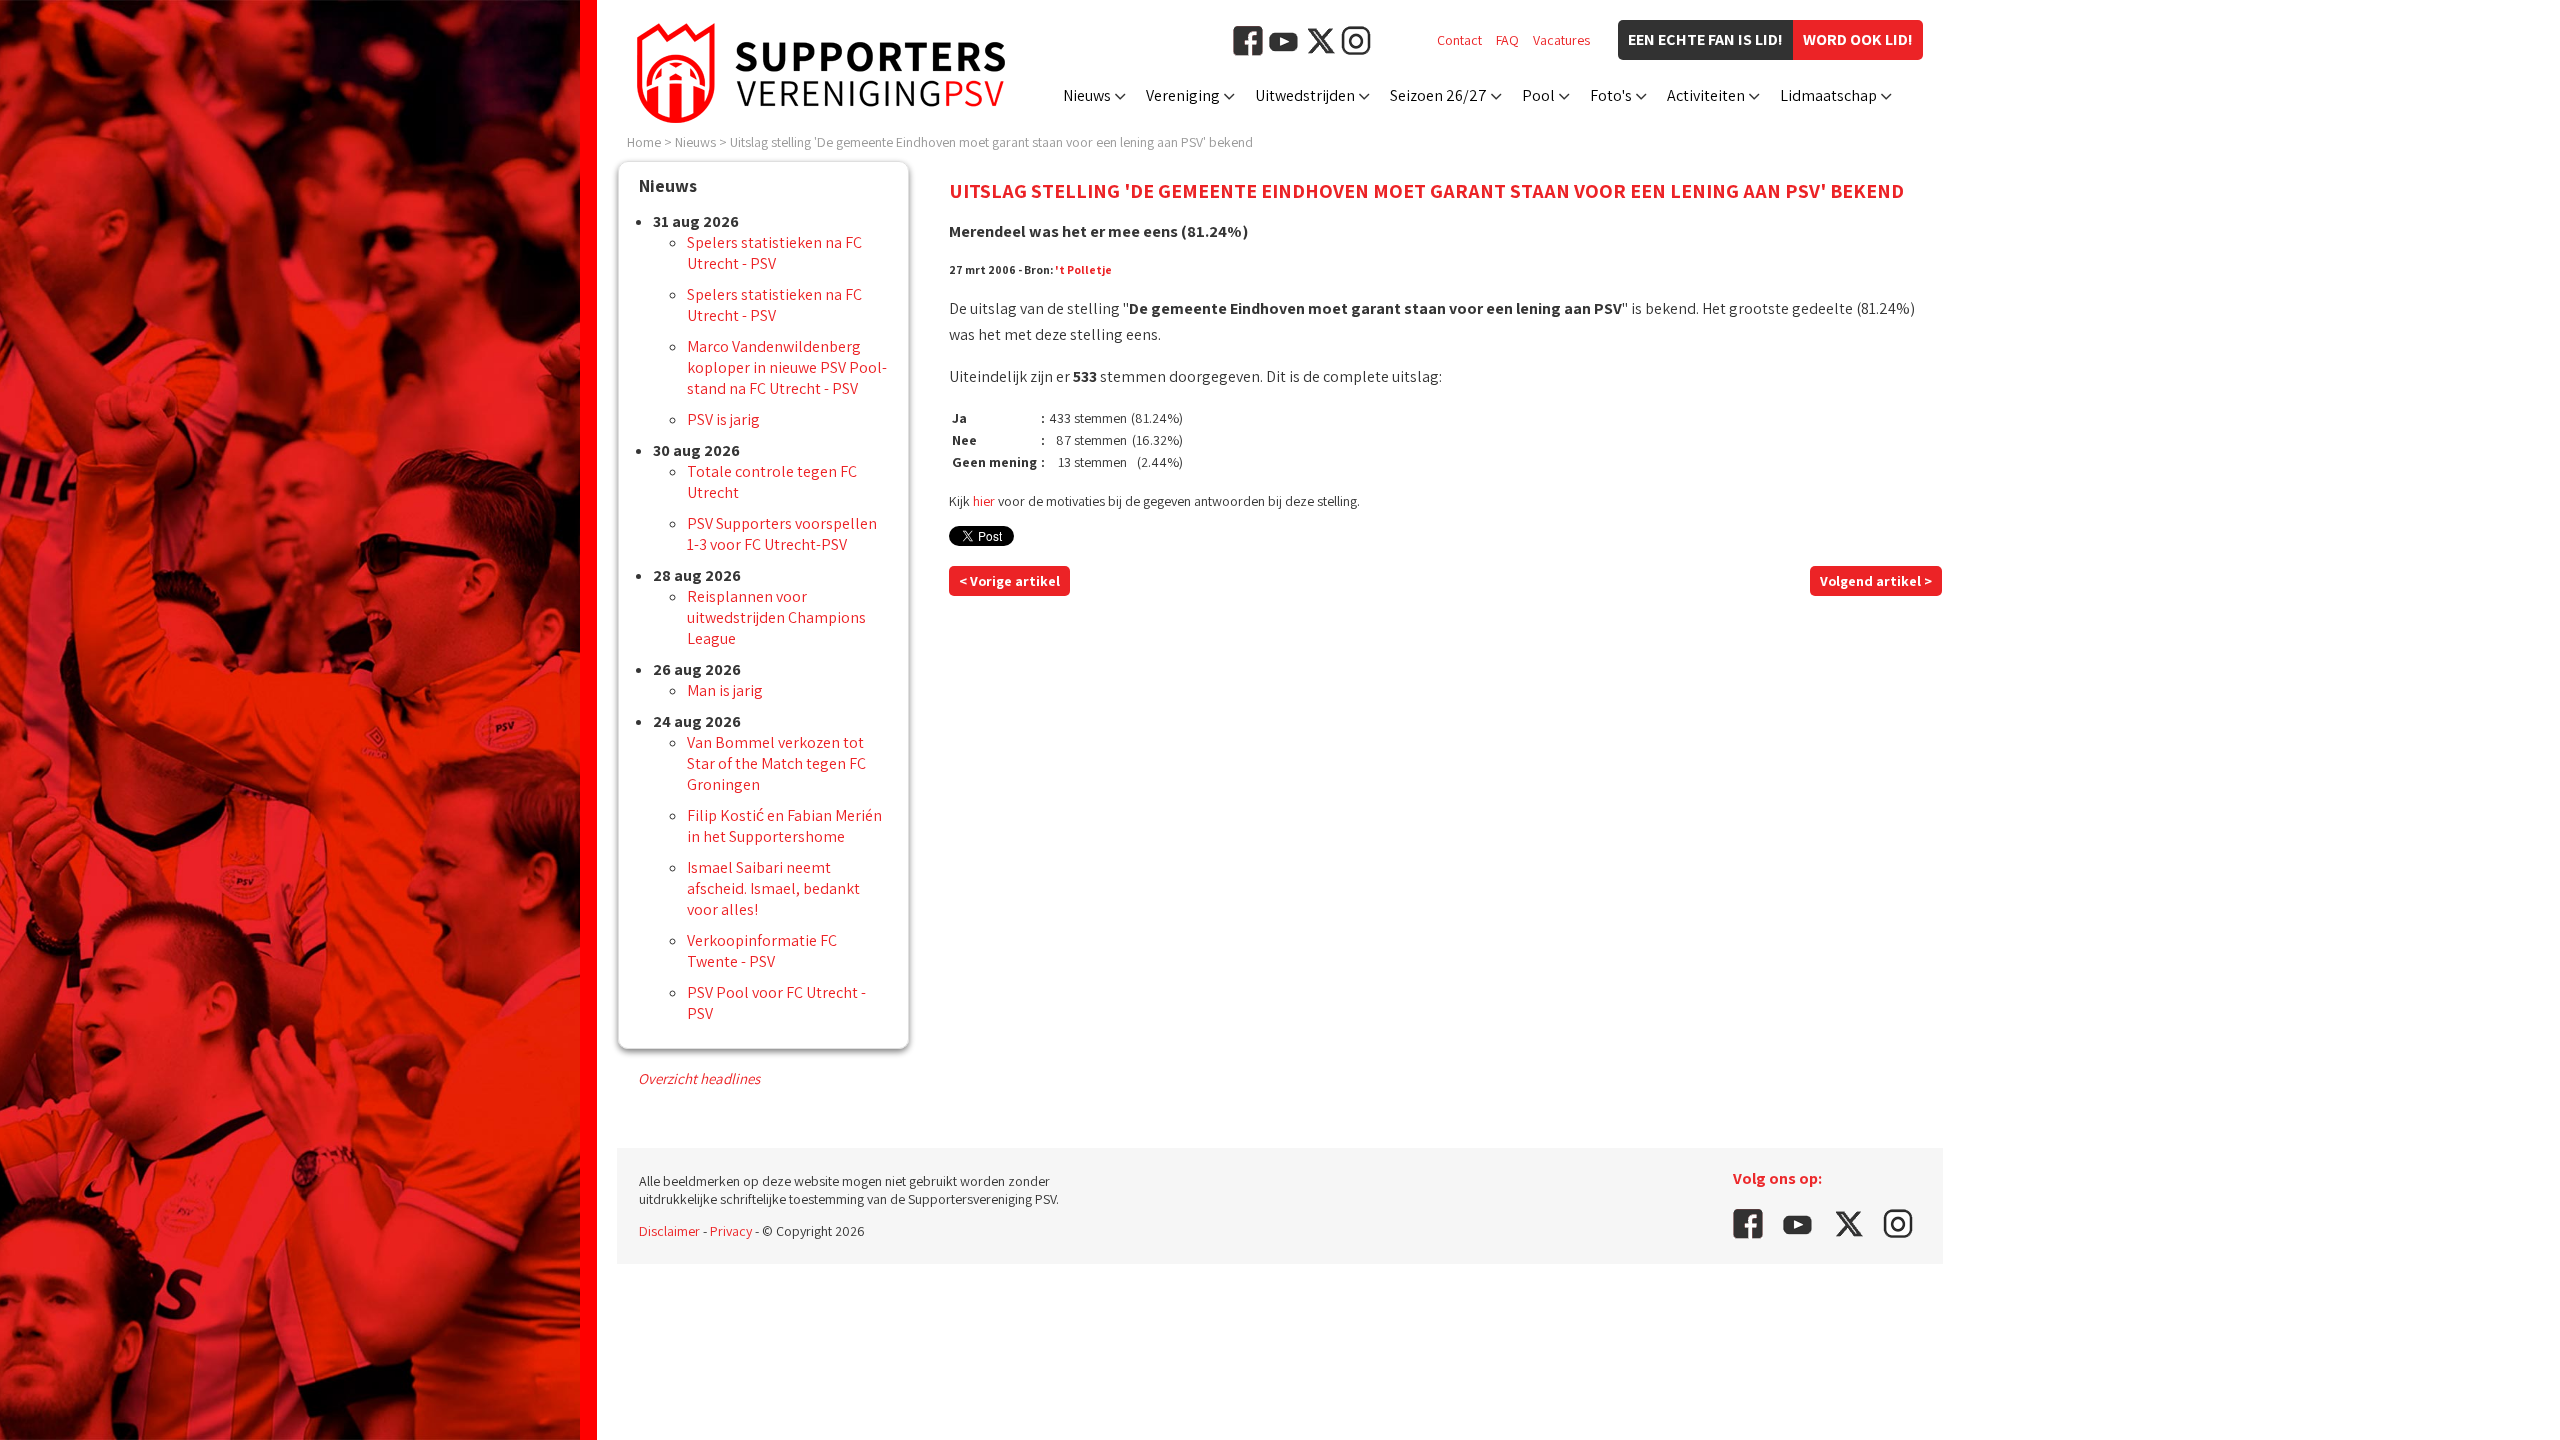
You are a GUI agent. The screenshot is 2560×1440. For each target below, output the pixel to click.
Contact (1459, 40)
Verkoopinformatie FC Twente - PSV (762, 951)
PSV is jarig (723, 419)
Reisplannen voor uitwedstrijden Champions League (776, 617)
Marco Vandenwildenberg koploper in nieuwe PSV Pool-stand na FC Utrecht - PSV (787, 367)
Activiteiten (1706, 95)
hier (984, 501)
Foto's (1611, 95)
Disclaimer (669, 1231)
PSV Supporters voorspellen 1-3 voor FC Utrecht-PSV (782, 534)
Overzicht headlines (699, 1078)
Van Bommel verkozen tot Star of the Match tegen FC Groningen (776, 763)
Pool (1538, 95)
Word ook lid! (1858, 39)
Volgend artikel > (1876, 581)
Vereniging (1183, 95)
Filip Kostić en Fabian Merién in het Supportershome (784, 826)
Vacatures (1561, 40)
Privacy (731, 1231)
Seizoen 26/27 (1438, 95)
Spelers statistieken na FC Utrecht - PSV (774, 253)
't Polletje (1083, 269)
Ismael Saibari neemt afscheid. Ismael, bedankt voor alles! (773, 888)
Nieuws (1087, 95)
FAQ (1507, 40)
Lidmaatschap (1828, 95)
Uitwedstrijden (1305, 95)
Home (644, 142)
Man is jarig (725, 690)
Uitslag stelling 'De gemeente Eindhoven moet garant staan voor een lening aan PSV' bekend (991, 142)
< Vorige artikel (1009, 581)
